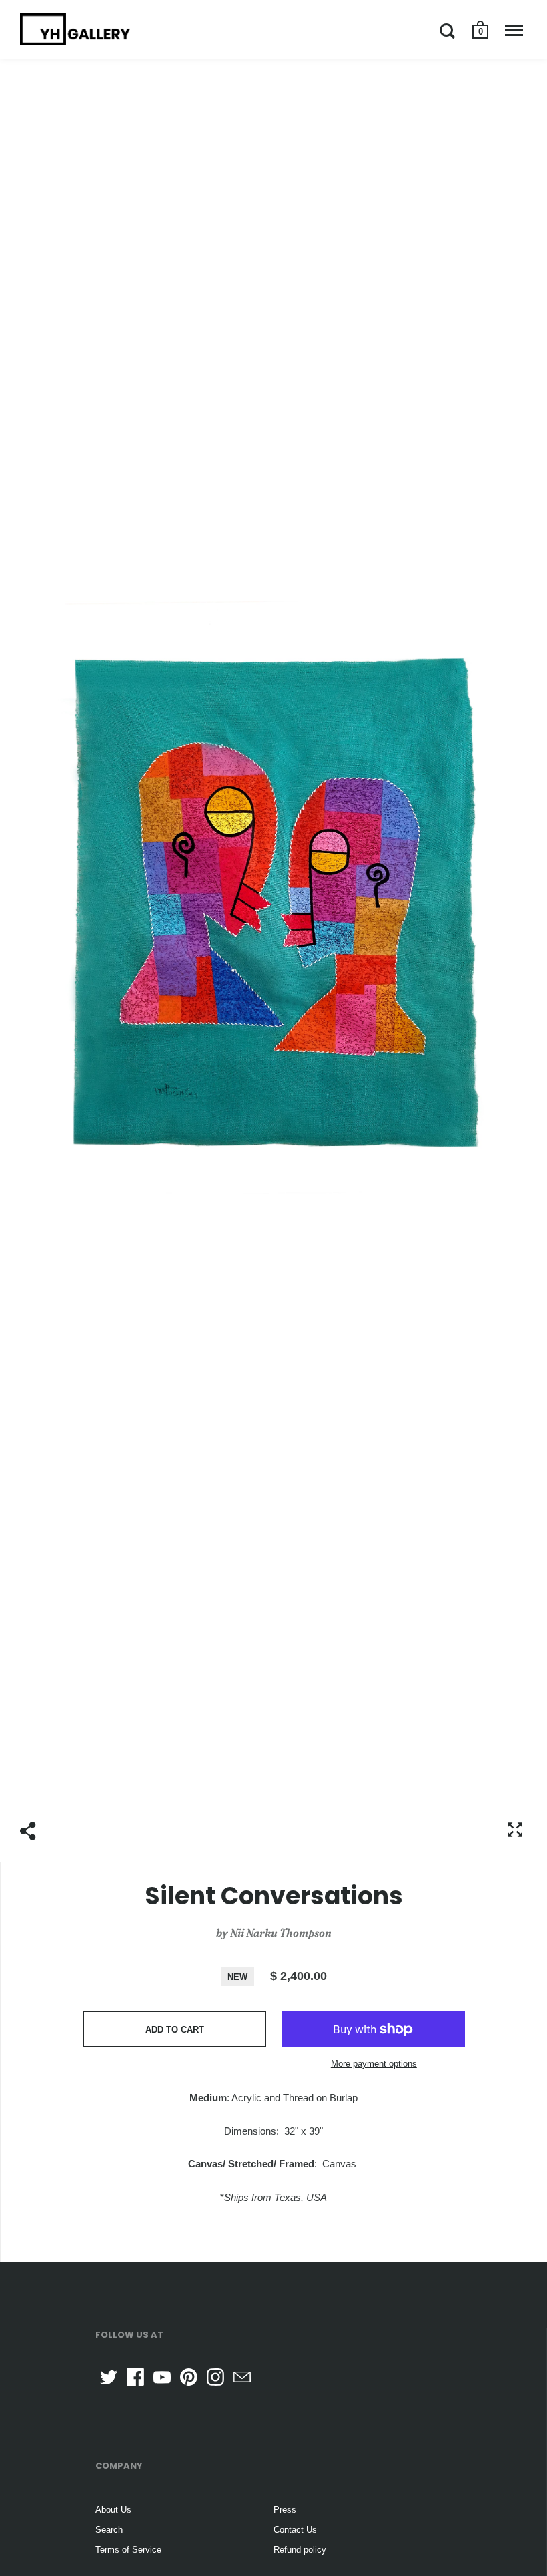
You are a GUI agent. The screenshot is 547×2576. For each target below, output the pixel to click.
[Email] (242, 2377)
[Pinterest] (189, 2377)
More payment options (374, 2064)
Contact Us (295, 2530)
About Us (113, 2510)
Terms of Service (128, 2550)
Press (285, 2510)
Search (109, 2530)
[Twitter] (109, 2377)
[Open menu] (514, 31)
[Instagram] (215, 2377)
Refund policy (300, 2550)
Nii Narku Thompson (281, 1933)
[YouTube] (162, 2377)
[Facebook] (135, 2377)
